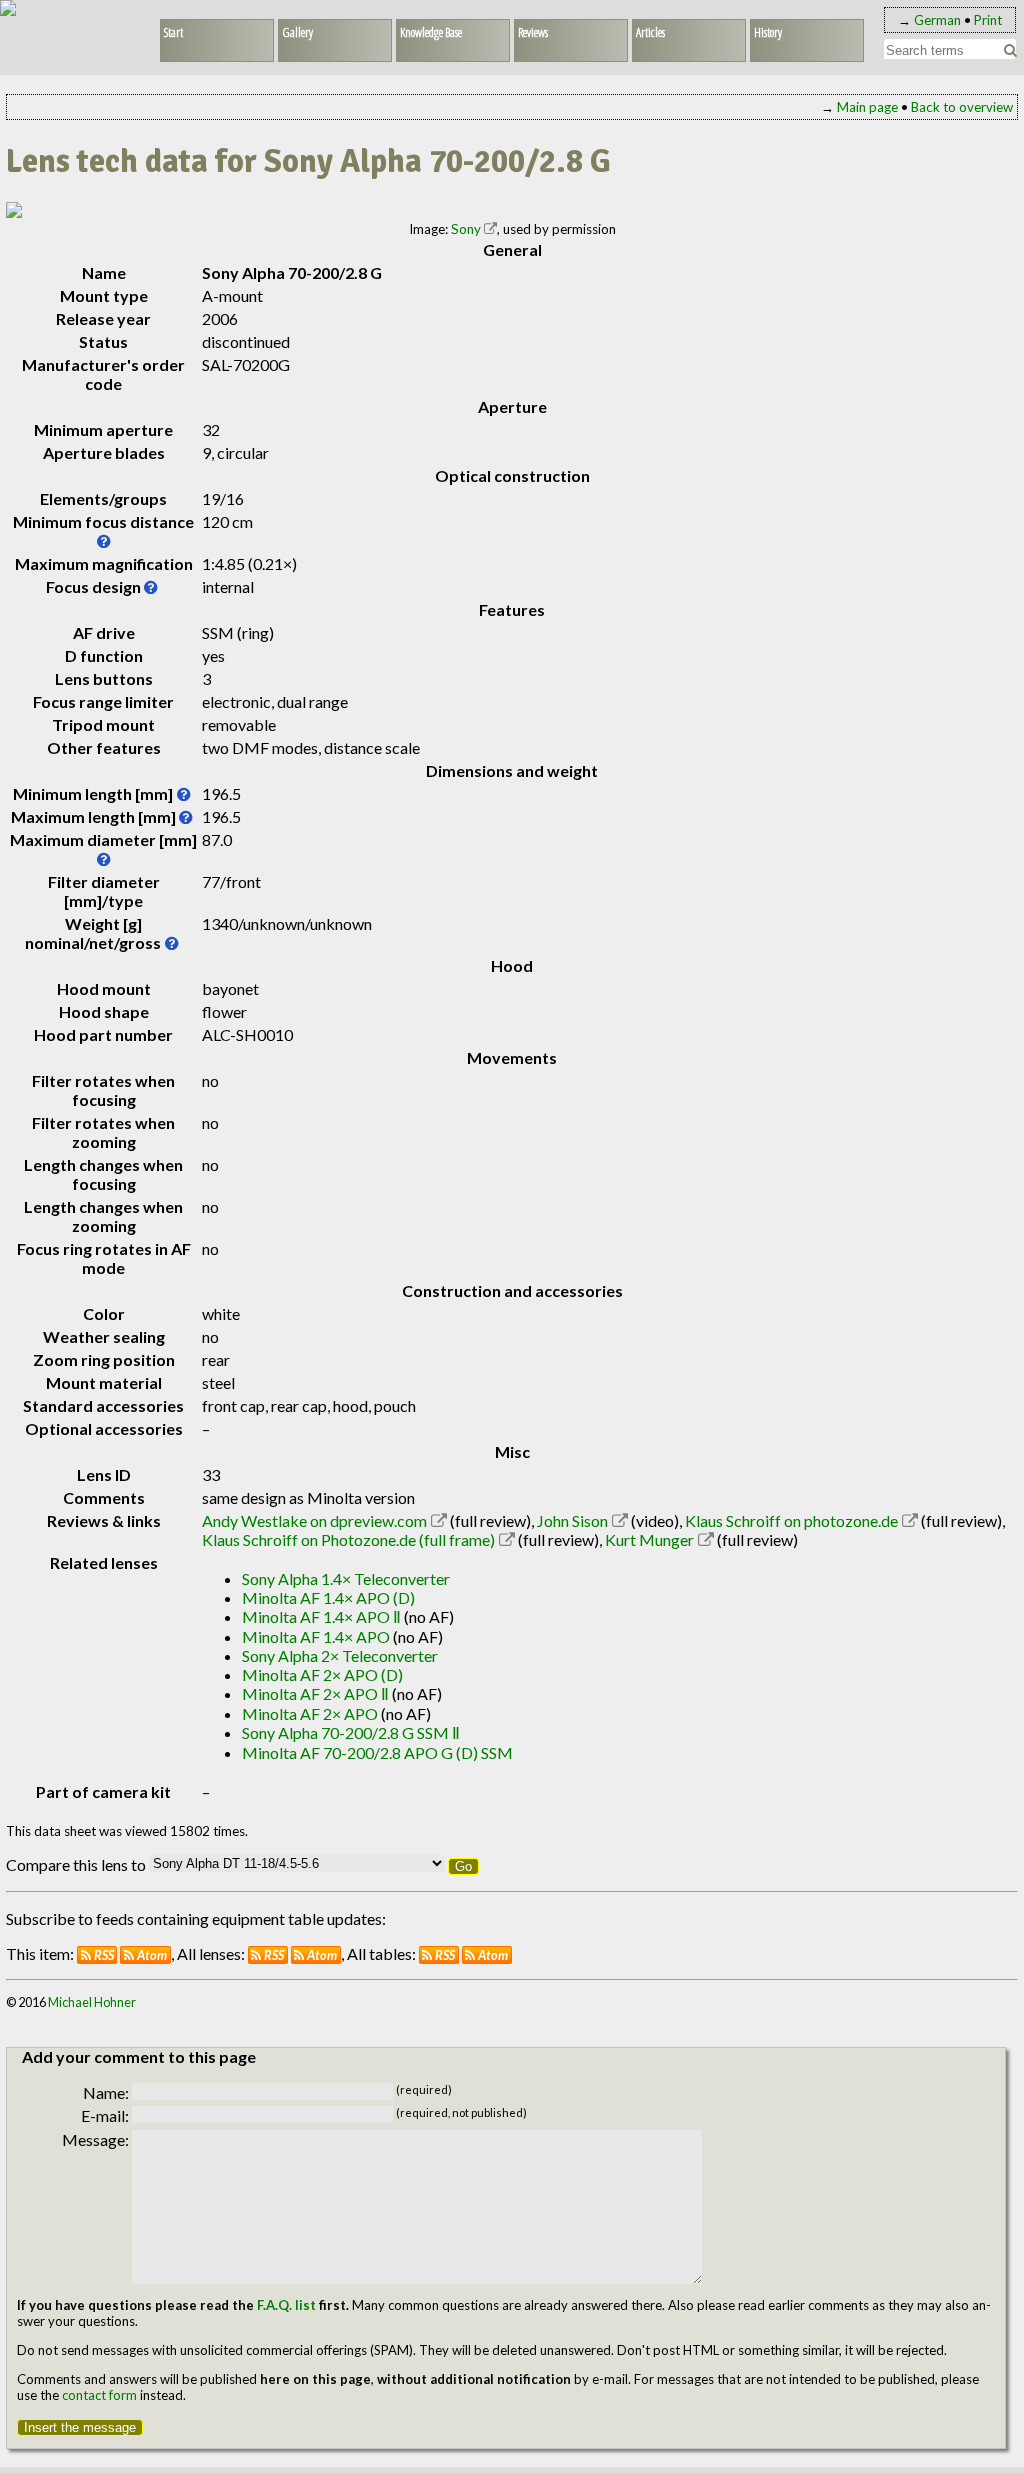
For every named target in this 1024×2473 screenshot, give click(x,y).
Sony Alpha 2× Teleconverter (340, 1655)
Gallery (297, 32)
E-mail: (105, 2115)
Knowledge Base (431, 32)
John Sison (572, 1520)
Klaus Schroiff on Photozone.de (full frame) (348, 1539)
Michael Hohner (92, 2002)
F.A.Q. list (286, 2305)
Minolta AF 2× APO (310, 1713)
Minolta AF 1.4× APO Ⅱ (321, 1616)
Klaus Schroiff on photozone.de (791, 1520)
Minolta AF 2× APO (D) (322, 1674)
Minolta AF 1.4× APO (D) (328, 1597)
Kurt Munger (649, 1539)
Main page (867, 107)
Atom (152, 1955)
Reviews (533, 32)
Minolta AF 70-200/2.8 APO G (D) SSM (377, 1752)
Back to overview (962, 107)
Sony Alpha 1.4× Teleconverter (346, 1578)
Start (173, 32)
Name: (106, 2092)
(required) (424, 2089)
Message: (95, 2139)
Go (463, 1866)
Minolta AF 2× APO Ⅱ (315, 1693)
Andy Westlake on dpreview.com (314, 1520)
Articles (650, 32)
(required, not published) (461, 2112)
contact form (99, 2395)
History (768, 32)
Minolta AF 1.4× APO (316, 1636)
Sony (466, 229)
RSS (104, 1955)
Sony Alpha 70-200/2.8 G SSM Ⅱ (351, 1732)
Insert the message (80, 2427)
